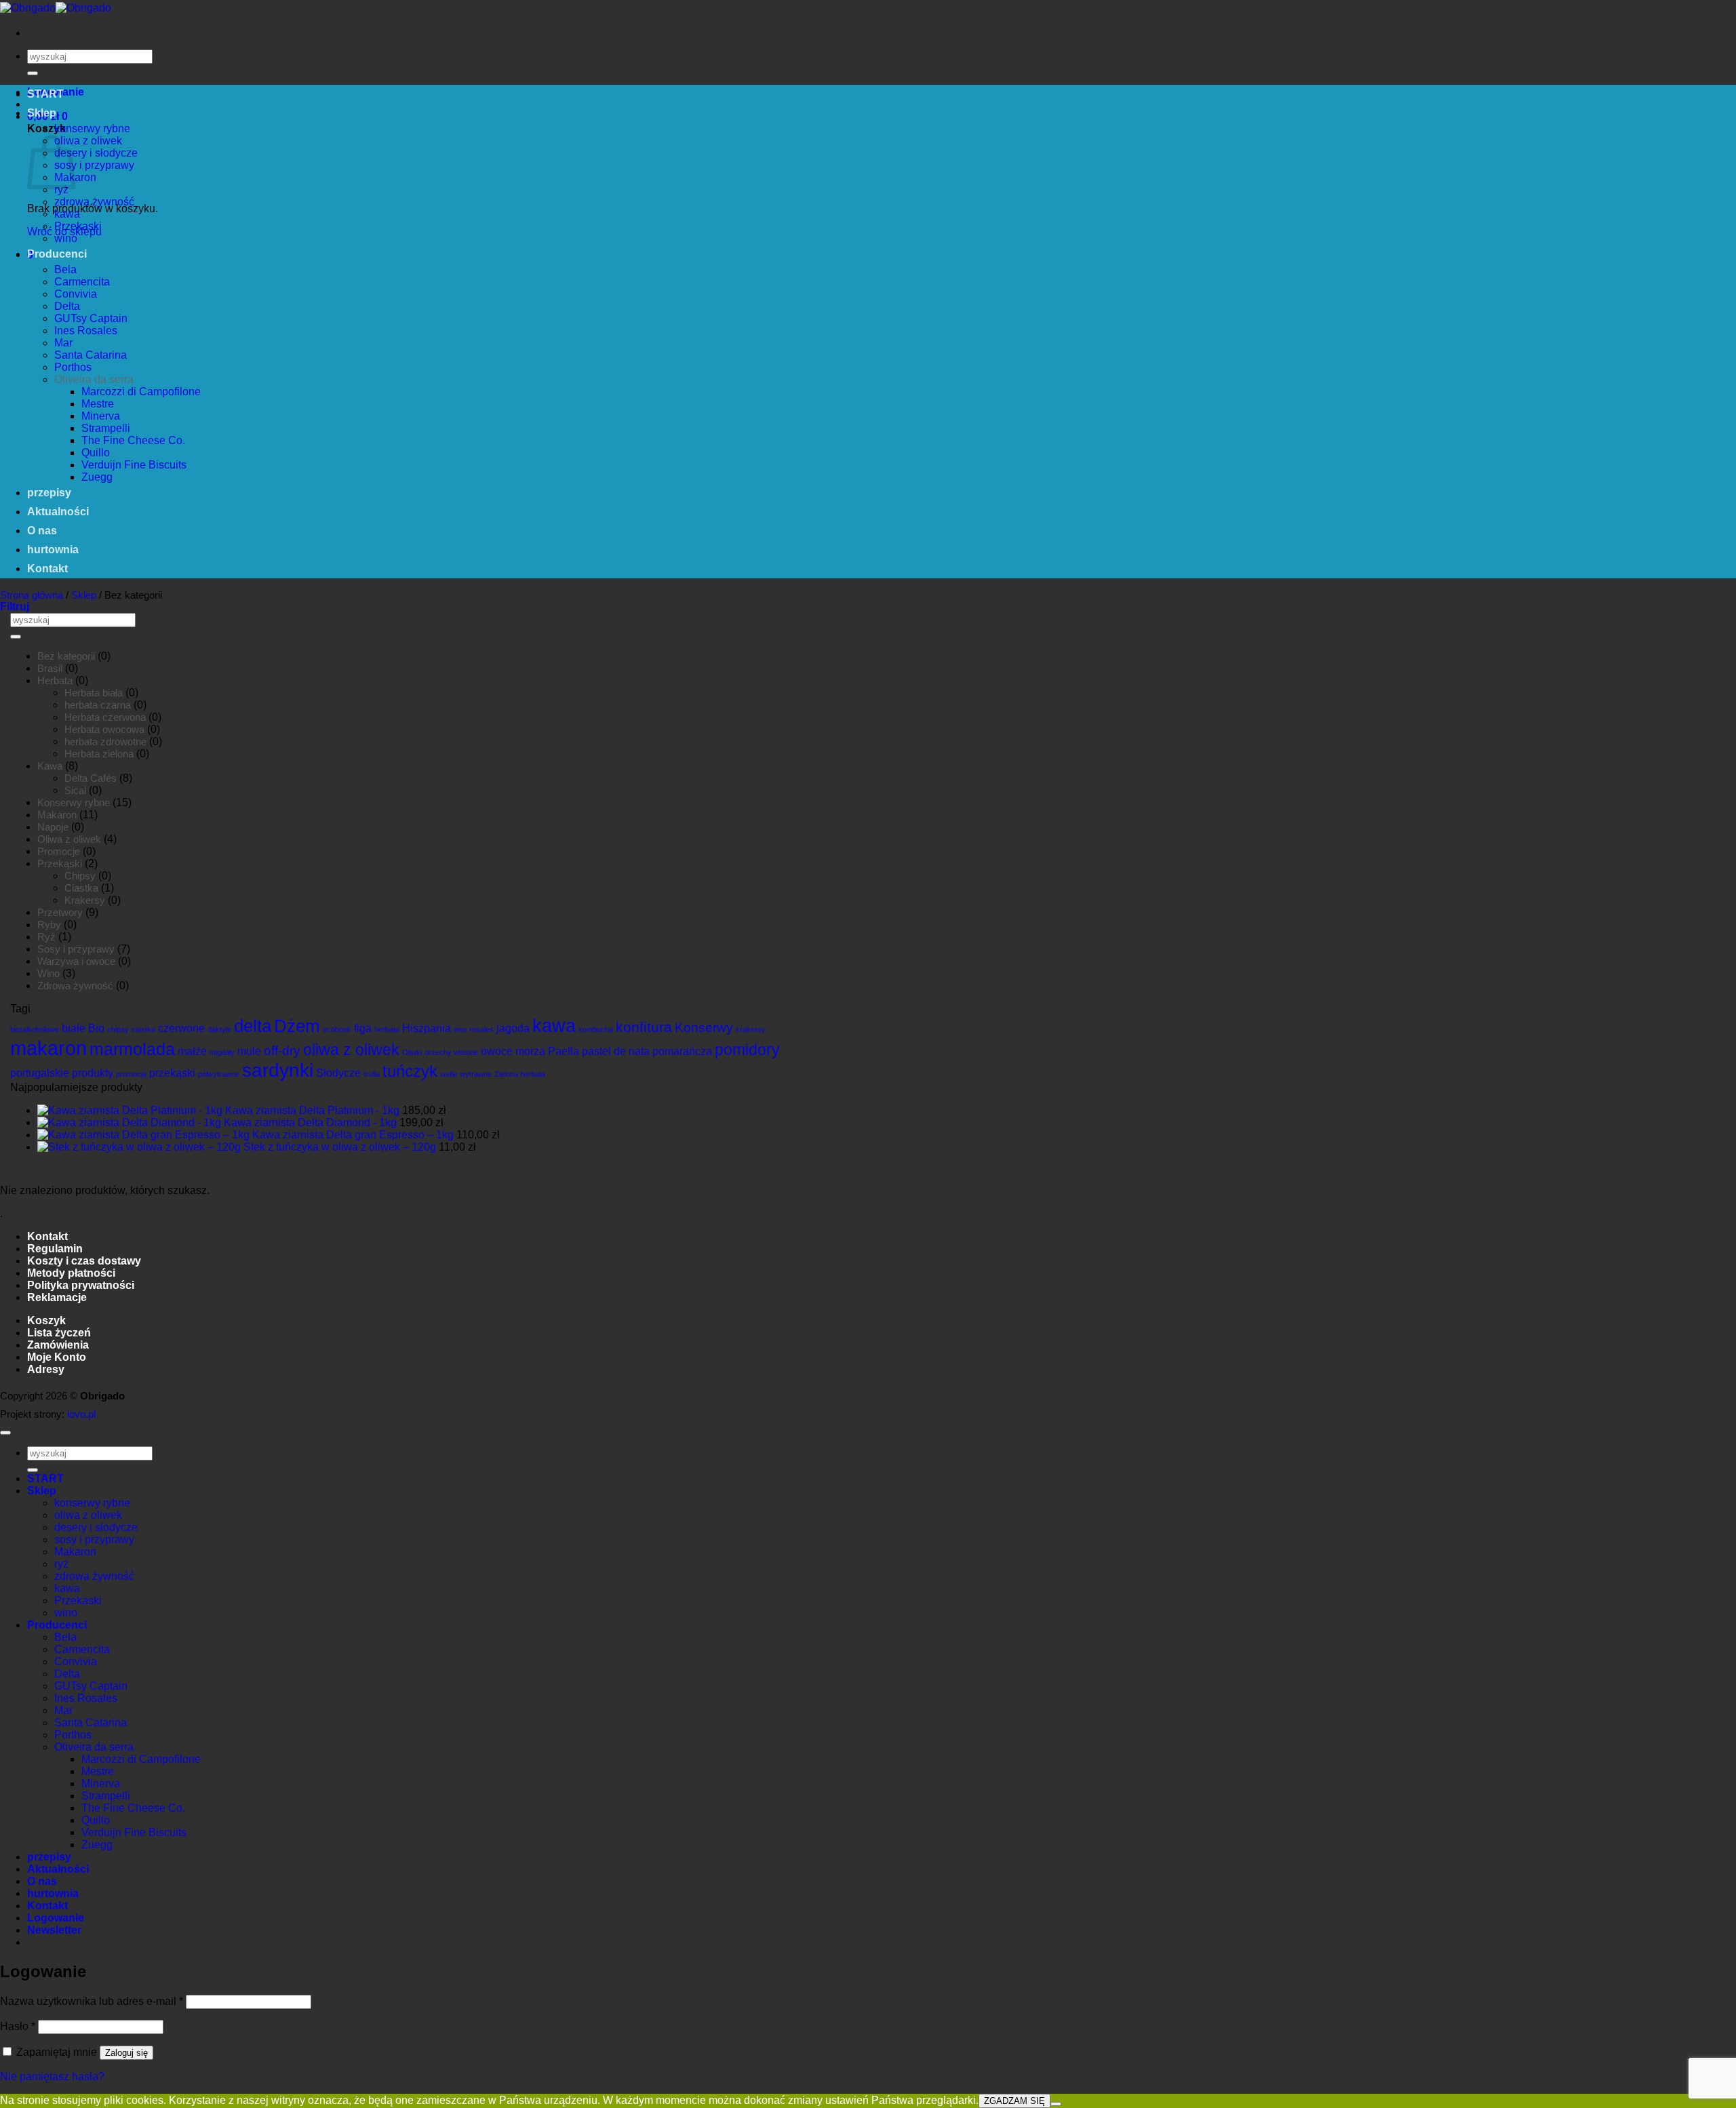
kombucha (596, 1029)
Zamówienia (58, 1345)
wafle (449, 1074)
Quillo (96, 453)
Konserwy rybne (74, 802)
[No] (1056, 2104)
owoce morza (513, 1051)
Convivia (76, 294)
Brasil (50, 668)
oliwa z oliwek (88, 141)
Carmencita (82, 282)
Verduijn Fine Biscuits (134, 465)
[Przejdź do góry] (5, 1433)
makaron (48, 1048)
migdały (222, 1052)
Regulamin (55, 1249)
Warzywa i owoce (76, 961)
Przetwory (60, 912)
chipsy (118, 1029)
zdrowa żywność (94, 202)
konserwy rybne (92, 128)
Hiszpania (427, 1028)
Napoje (53, 827)
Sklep (42, 113)
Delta (67, 306)
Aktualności (58, 512)
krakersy (751, 1029)
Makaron (57, 815)
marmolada (132, 1049)
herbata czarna (98, 705)
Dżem (297, 1026)
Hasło (18, 2026)
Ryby (49, 924)
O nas (42, 531)
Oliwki (412, 1052)
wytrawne (476, 1074)
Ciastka (81, 888)
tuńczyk (410, 1071)
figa (363, 1028)
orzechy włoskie (451, 1052)
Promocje (59, 851)
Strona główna (32, 595)
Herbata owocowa (104, 729)
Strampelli (106, 428)
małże (192, 1051)
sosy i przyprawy (94, 165)
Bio (96, 1028)
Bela (65, 270)
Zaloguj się (126, 2053)
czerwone (181, 1028)
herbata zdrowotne (105, 741)
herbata (387, 1029)
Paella (564, 1051)
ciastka (143, 1029)
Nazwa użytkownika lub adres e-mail (92, 2001)
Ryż (46, 937)
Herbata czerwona (105, 717)
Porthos (73, 367)
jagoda (513, 1028)
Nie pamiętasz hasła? (52, 2076)
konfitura (644, 1027)
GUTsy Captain (91, 318)
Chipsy (80, 876)
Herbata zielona (99, 754)
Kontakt (47, 569)
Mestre (98, 404)
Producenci (57, 254)
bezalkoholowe (35, 1029)
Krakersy (85, 900)
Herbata (55, 680)
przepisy (49, 493)
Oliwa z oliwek (69, 839)
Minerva (101, 416)
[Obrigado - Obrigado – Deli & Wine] (56, 8)
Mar (63, 343)
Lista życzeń (59, 1333)
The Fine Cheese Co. (133, 440)
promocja (131, 1074)
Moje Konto (57, 1357)
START (45, 94)
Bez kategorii (66, 656)
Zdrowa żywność (75, 986)
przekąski (172, 1073)
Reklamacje (57, 1297)
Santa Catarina (91, 355)
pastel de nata (616, 1051)
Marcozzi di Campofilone (141, 392)
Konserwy (704, 1028)
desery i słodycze (96, 153)
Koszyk (46, 1320)
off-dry (282, 1051)
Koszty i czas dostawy (84, 1261)
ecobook (337, 1029)
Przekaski (78, 226)
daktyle (219, 1029)
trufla (372, 1074)
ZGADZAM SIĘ (1014, 2101)
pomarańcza (682, 1051)
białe (74, 1028)
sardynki (278, 1070)
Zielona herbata (520, 1074)
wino (66, 238)
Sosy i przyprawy (76, 949)
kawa (67, 214)
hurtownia (53, 550)
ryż (61, 190)
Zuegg (97, 477)
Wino (48, 973)
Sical (75, 790)
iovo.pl (81, 1414)
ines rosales (474, 1029)
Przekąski (60, 863)
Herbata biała (94, 693)
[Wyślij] (33, 73)
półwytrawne (219, 1074)
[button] (15, 606)
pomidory (747, 1050)
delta (253, 1026)
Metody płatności (71, 1273)
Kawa (50, 766)
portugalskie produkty (62, 1073)
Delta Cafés (91, 778)
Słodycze (338, 1073)
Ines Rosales (86, 331)
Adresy (46, 1369)
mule (249, 1051)
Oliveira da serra (94, 379)
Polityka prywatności (81, 1285)
